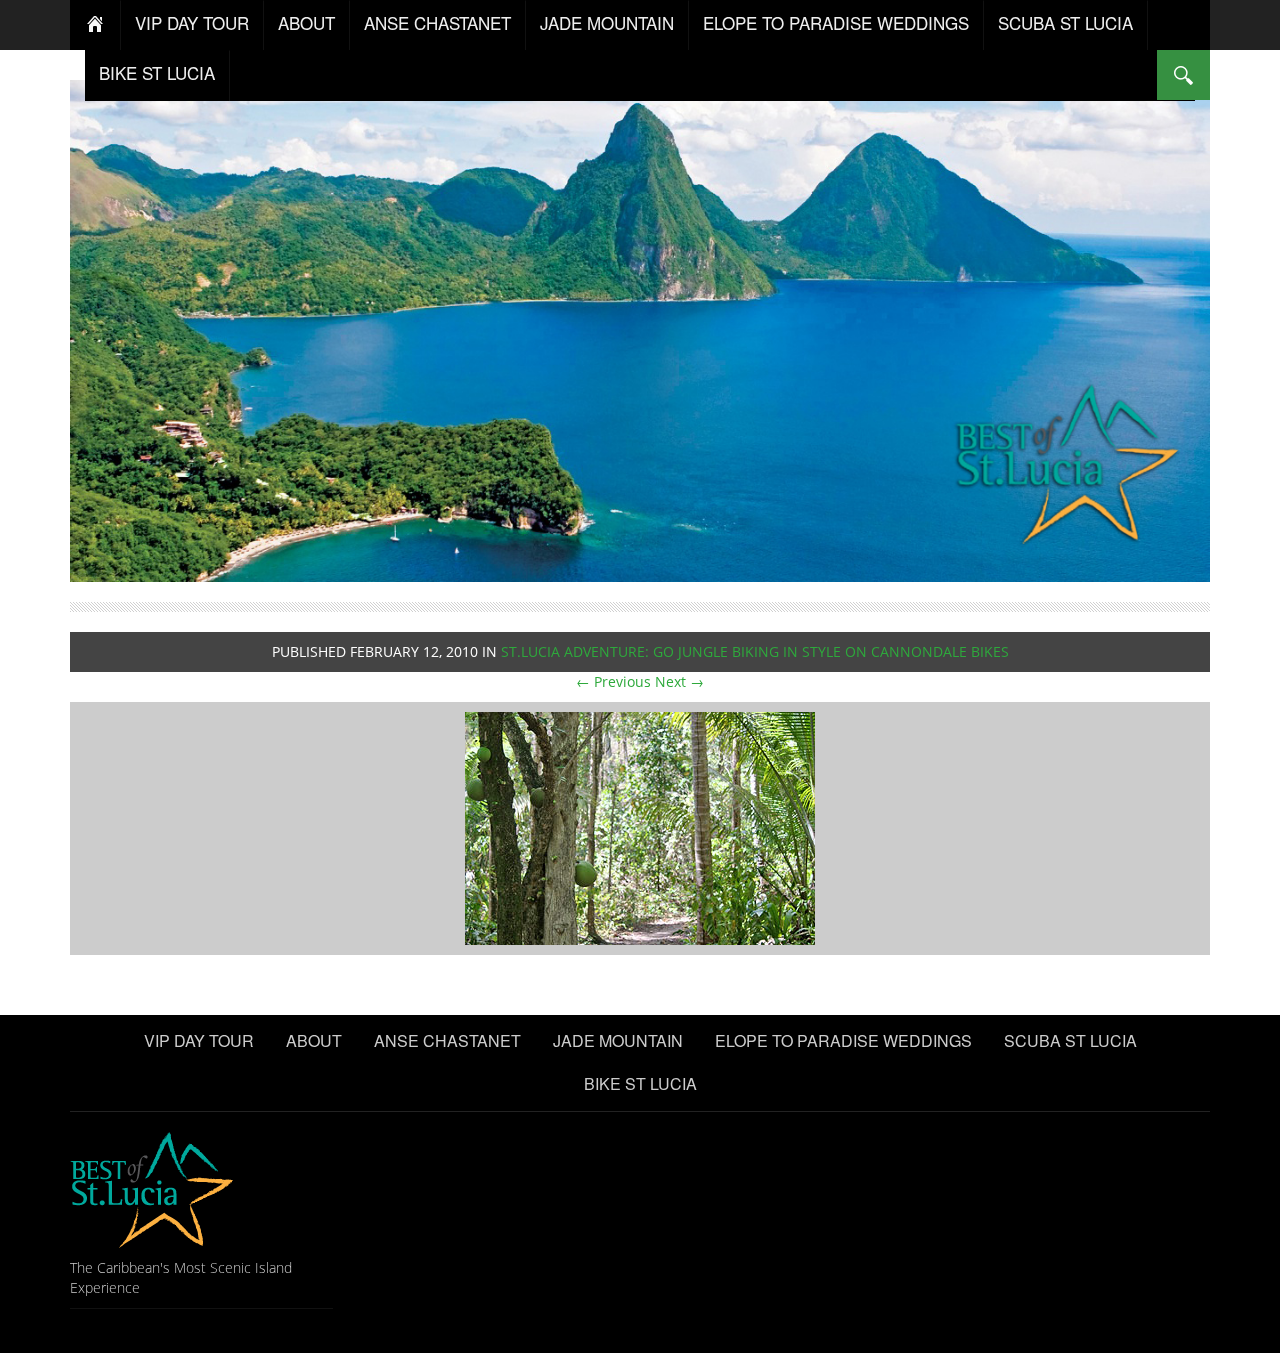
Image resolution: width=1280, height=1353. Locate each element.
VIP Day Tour (192, 22)
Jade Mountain (607, 22)
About (306, 22)
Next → (679, 681)
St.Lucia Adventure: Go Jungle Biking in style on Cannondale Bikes (755, 651)
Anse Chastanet (437, 22)
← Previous (613, 681)
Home (95, 25)
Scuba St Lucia (1065, 22)
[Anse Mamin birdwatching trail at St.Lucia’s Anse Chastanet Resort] (640, 827)
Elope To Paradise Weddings (836, 22)
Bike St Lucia (157, 72)
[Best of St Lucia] (640, 328)
